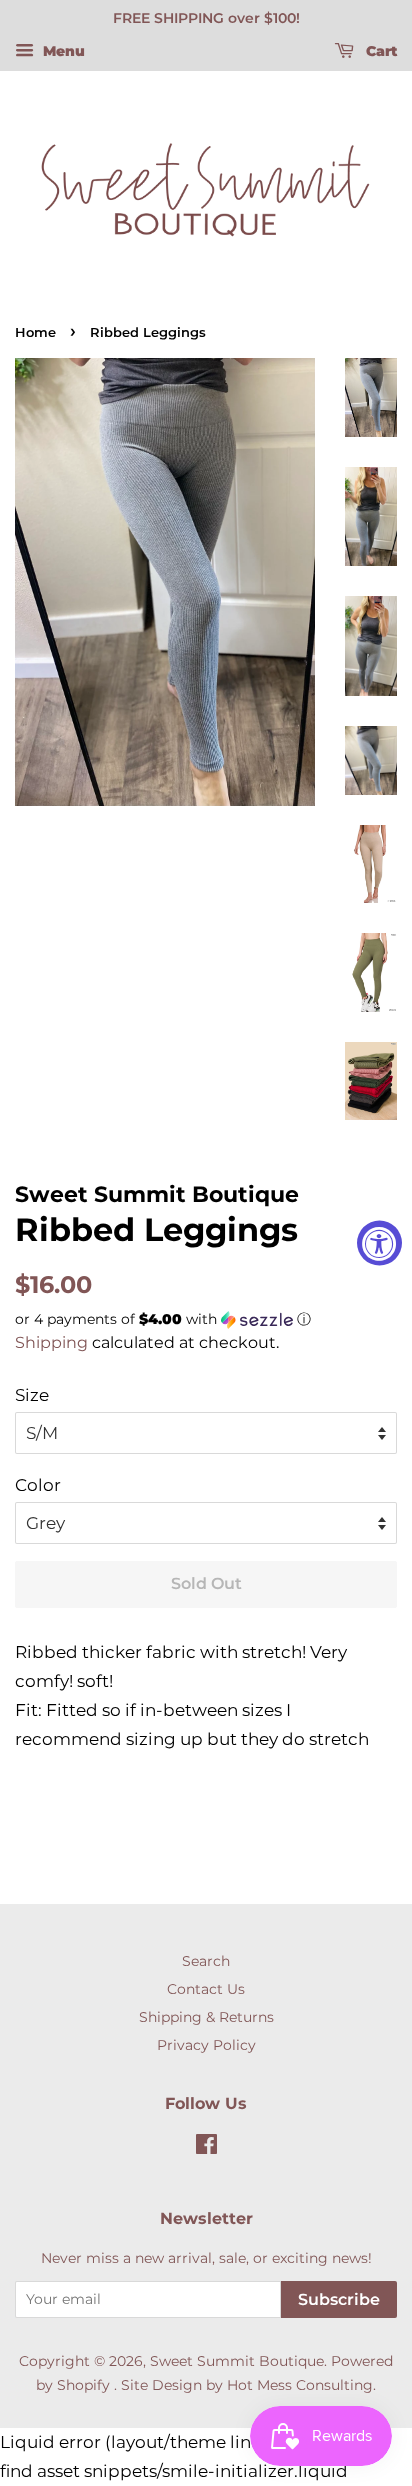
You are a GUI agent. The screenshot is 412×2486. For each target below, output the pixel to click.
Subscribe (339, 2299)
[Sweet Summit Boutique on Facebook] (206, 2148)
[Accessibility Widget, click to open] (379, 1243)
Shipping (51, 1342)
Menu (62, 51)
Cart (379, 51)
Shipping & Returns (206, 2017)
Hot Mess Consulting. (301, 2385)
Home (35, 332)
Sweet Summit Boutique (237, 2361)
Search (206, 1961)
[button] (206, 1319)
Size (32, 1395)
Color (38, 1485)
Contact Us (206, 1989)
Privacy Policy (206, 2045)
